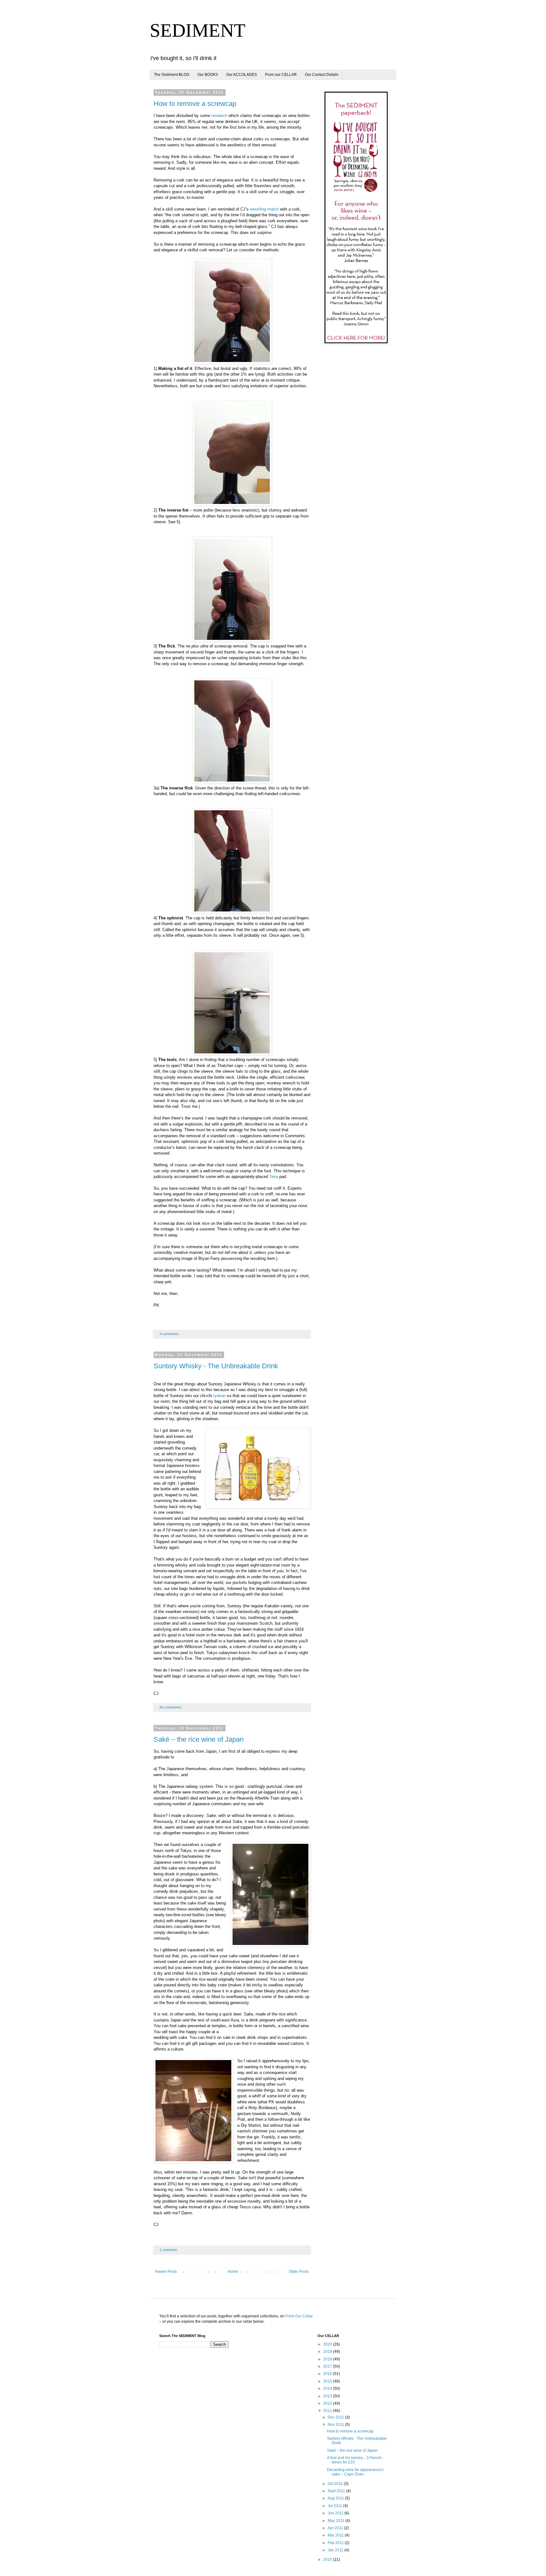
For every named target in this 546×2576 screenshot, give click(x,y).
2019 (328, 2352)
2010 (328, 2560)
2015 (328, 2381)
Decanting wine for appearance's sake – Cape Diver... (355, 2472)
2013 (328, 2396)
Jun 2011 (336, 2513)
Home (233, 2272)
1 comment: (169, 2250)
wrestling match (264, 209)
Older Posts (299, 2272)
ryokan (219, 1396)
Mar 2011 (336, 2535)
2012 (328, 2403)
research (219, 116)
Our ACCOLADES (242, 75)
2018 (328, 2359)
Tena (274, 1177)
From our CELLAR (281, 75)
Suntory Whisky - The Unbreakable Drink (216, 1366)
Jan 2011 (336, 2550)
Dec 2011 (336, 2417)
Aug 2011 (336, 2498)
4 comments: (170, 1334)
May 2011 (337, 2521)
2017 (328, 2366)
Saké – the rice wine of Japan (199, 1739)
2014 (328, 2389)
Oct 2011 (336, 2484)
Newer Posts (166, 2272)
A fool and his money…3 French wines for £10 (354, 2460)
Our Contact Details (322, 75)
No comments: (171, 1707)
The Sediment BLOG (172, 75)
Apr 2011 (336, 2528)
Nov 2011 (336, 2425)
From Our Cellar (299, 2316)
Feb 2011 (336, 2543)
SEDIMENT (198, 30)
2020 (328, 2344)
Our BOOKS (208, 75)
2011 (328, 2411)
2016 (328, 2374)
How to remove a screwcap (195, 104)
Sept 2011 (337, 2491)
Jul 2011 (335, 2506)
